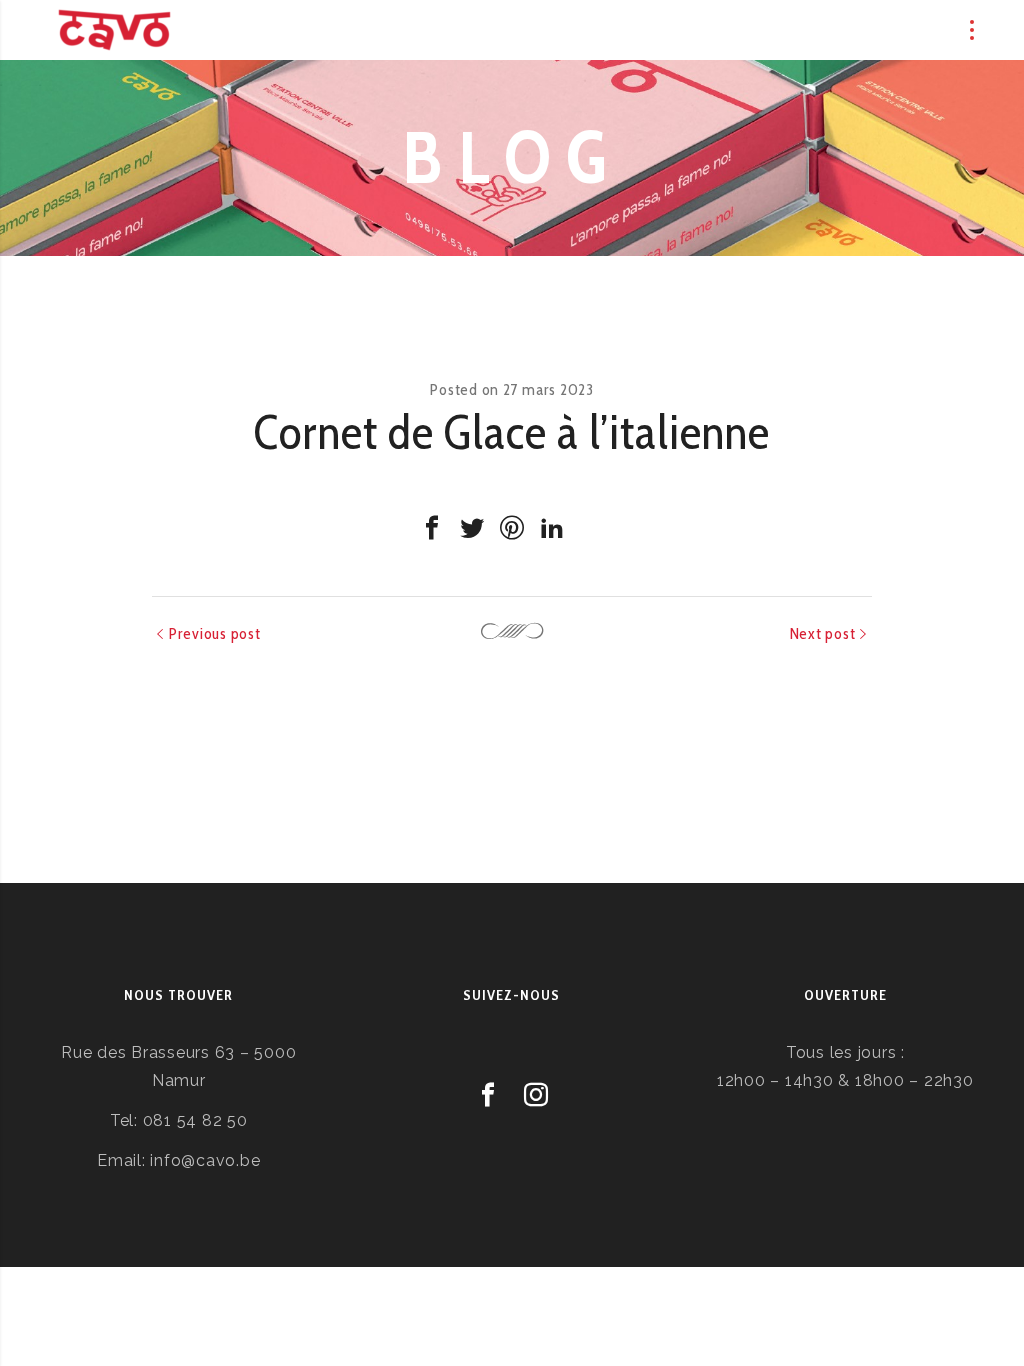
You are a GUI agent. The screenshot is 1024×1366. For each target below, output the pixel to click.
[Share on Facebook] (432, 528)
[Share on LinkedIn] (552, 528)
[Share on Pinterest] (512, 528)
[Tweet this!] (472, 528)
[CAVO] (114, 30)
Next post (823, 633)
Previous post (215, 633)
